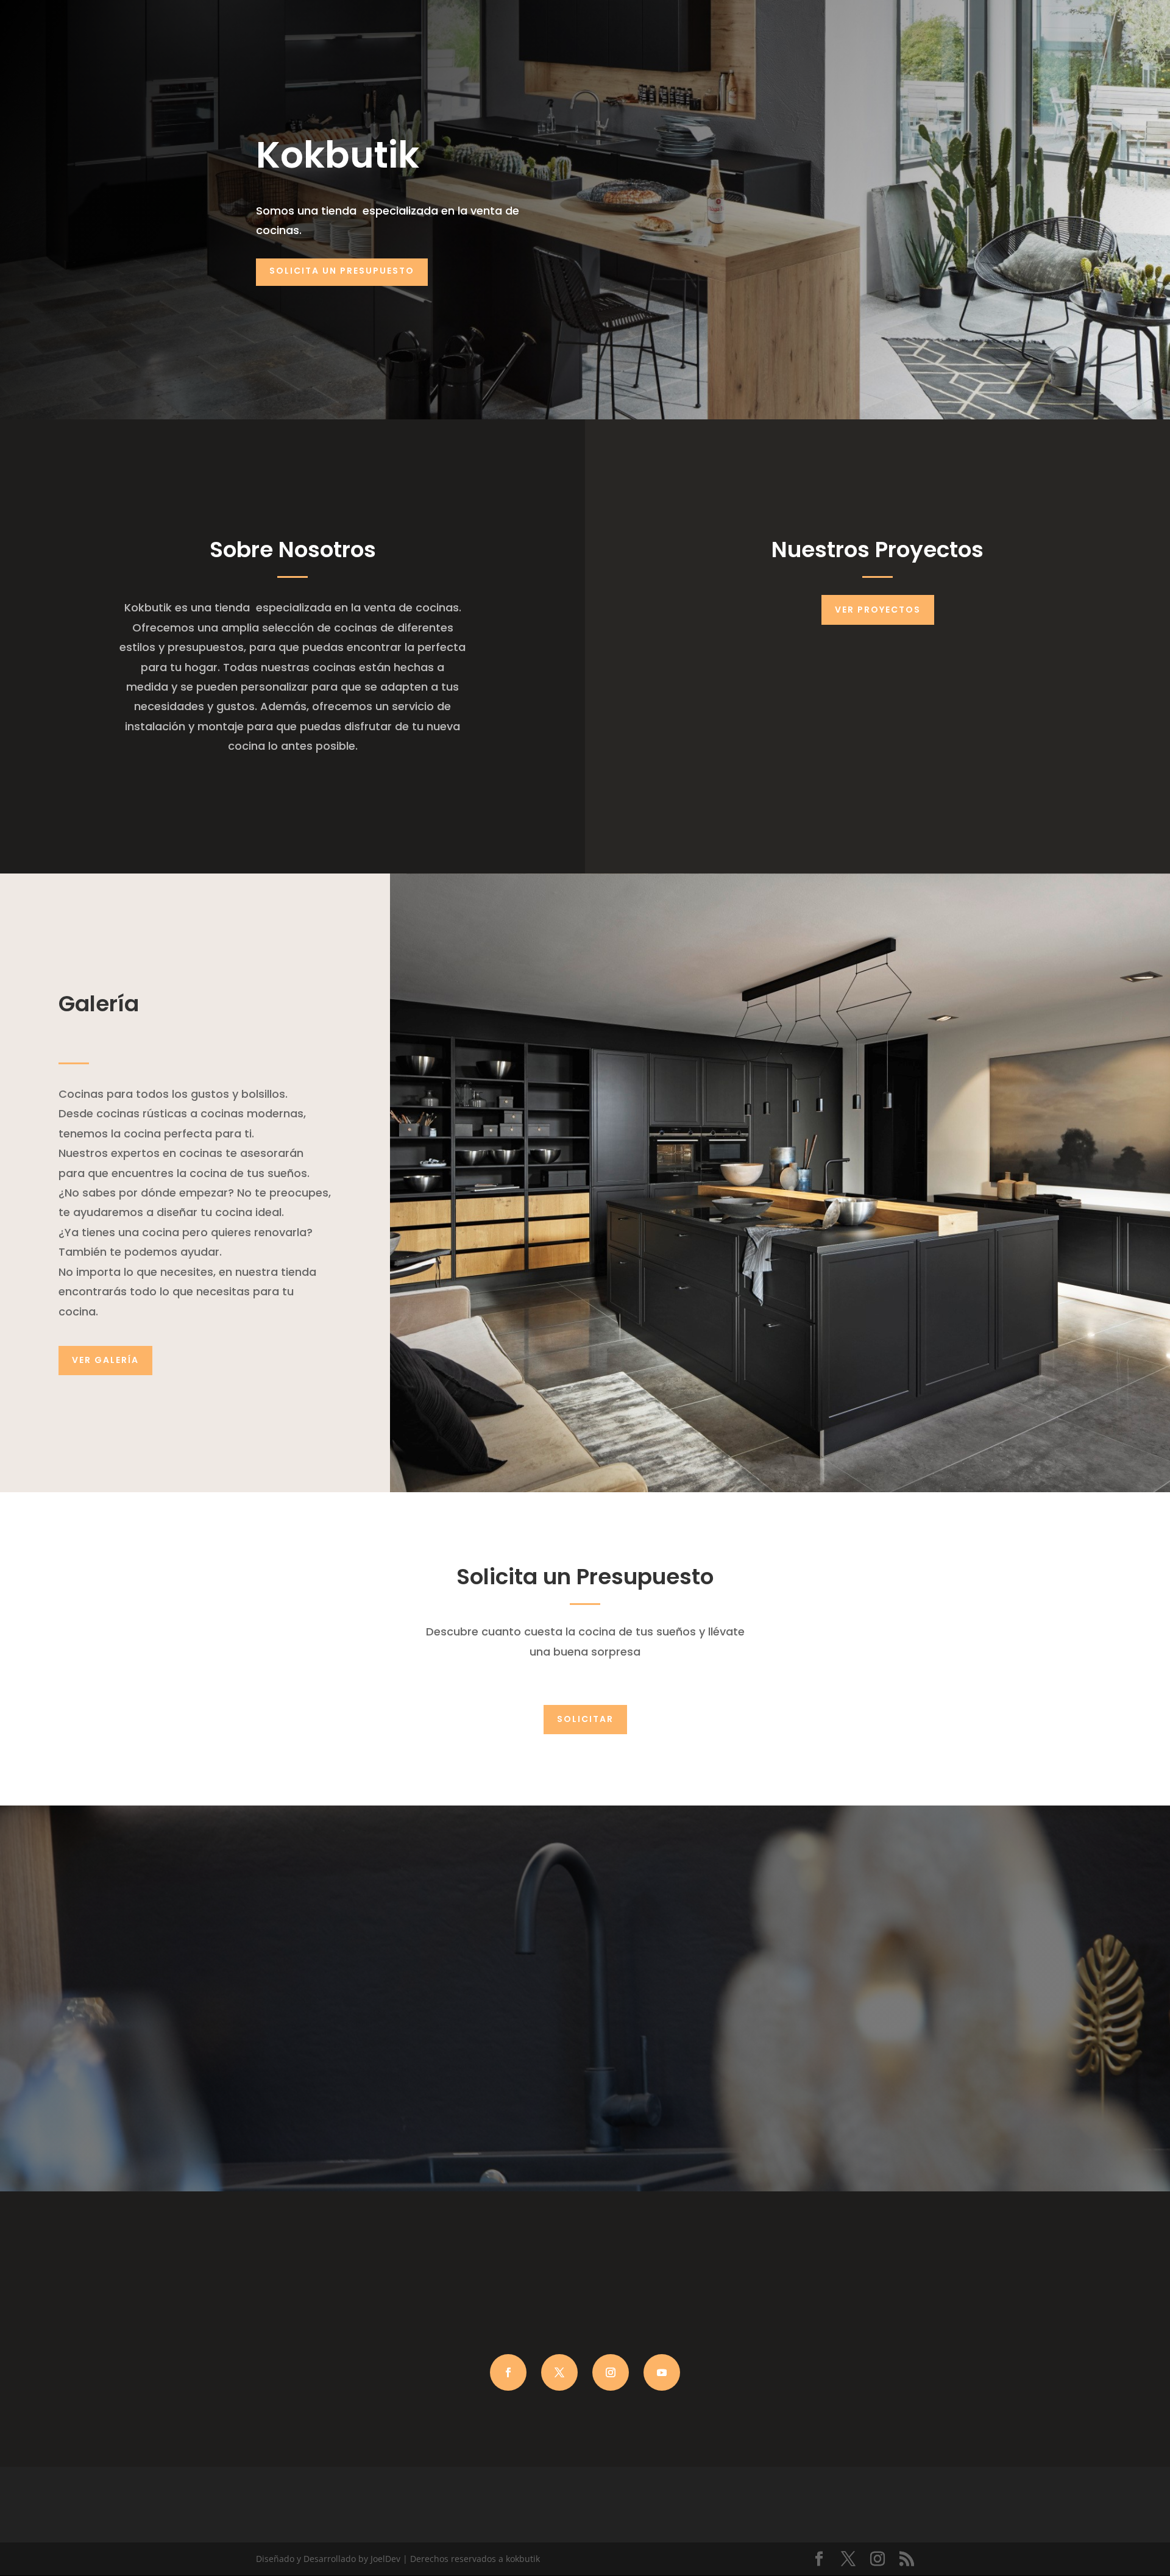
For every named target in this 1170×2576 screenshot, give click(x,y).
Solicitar (585, 1719)
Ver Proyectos (878, 610)
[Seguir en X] (559, 2372)
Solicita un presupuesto (342, 271)
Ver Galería (105, 1360)
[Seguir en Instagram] (611, 2372)
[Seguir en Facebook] (508, 2372)
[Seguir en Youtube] (662, 2372)
